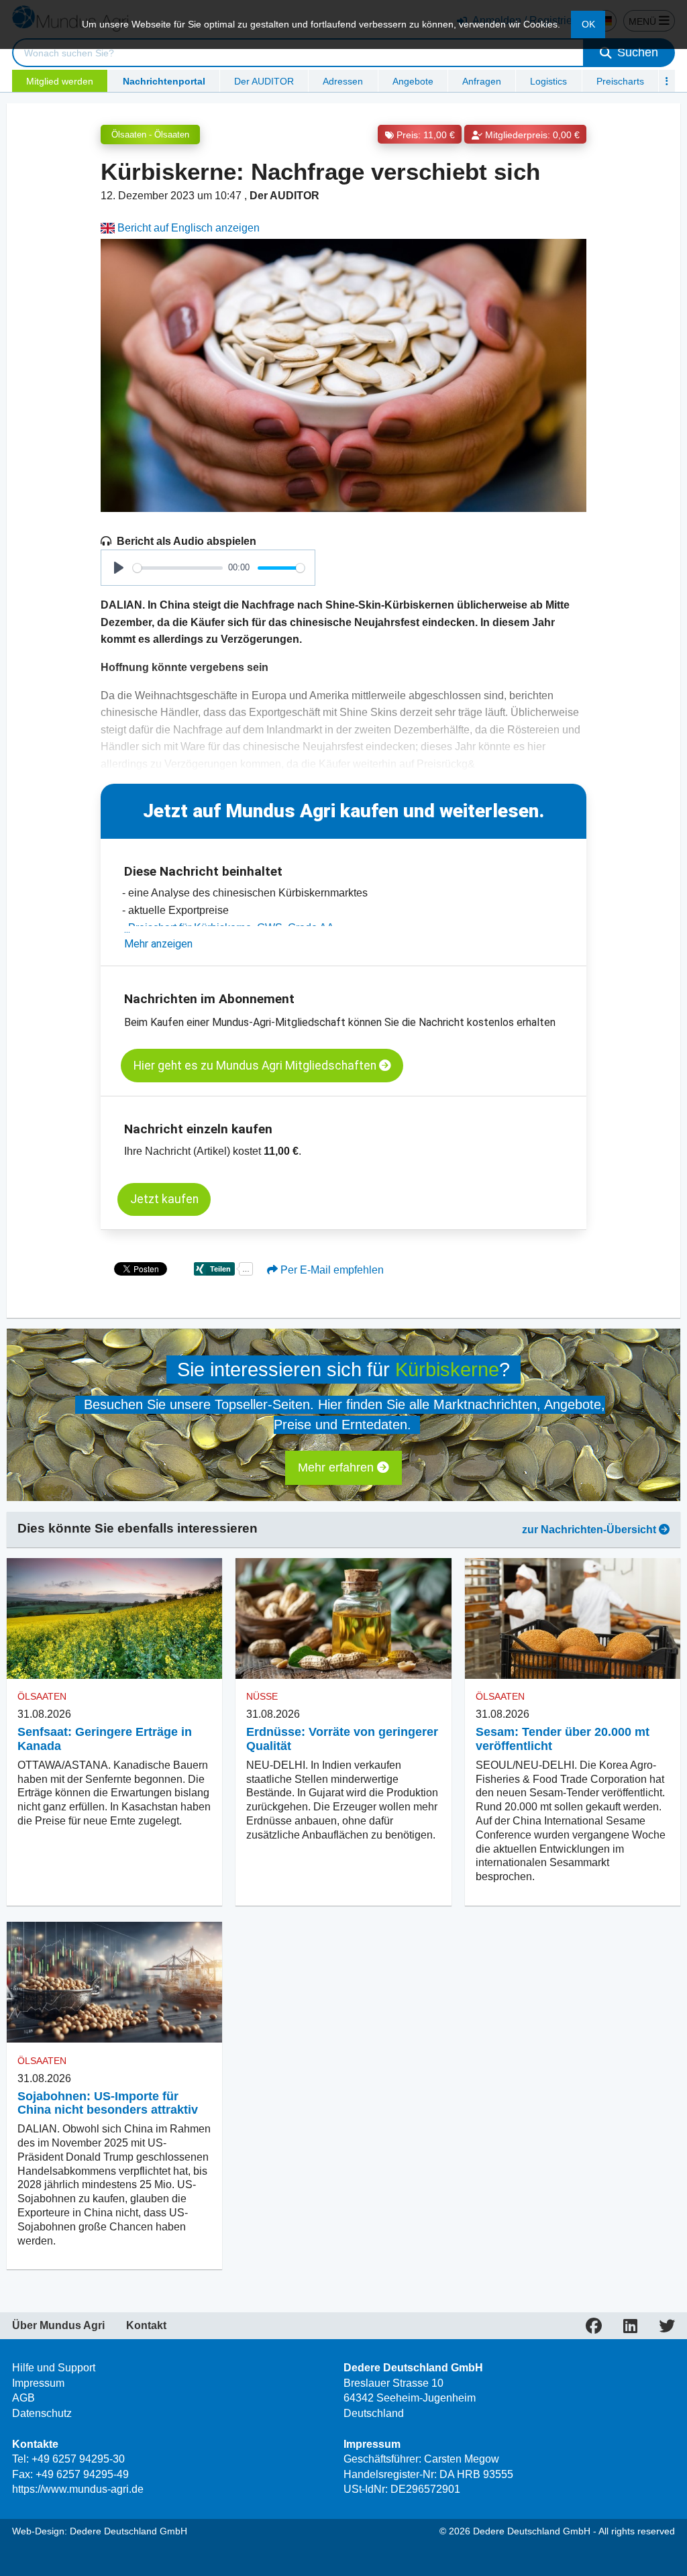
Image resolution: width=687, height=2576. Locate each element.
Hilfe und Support (54, 2368)
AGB (23, 2398)
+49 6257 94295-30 (78, 2459)
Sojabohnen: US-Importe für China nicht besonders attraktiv (108, 2103)
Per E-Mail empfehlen (331, 1270)
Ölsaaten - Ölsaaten (150, 135)
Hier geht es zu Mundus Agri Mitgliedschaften (256, 1066)
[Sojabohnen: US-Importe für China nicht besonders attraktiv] (114, 1982)
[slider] (178, 568)
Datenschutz (42, 2413)
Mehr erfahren (337, 1467)
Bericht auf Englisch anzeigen (187, 228)
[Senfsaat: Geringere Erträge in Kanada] (114, 1619)
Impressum (38, 2383)
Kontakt (146, 2326)
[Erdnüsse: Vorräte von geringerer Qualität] (343, 1619)
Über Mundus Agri (58, 2326)
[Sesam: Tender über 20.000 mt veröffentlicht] (573, 1619)
